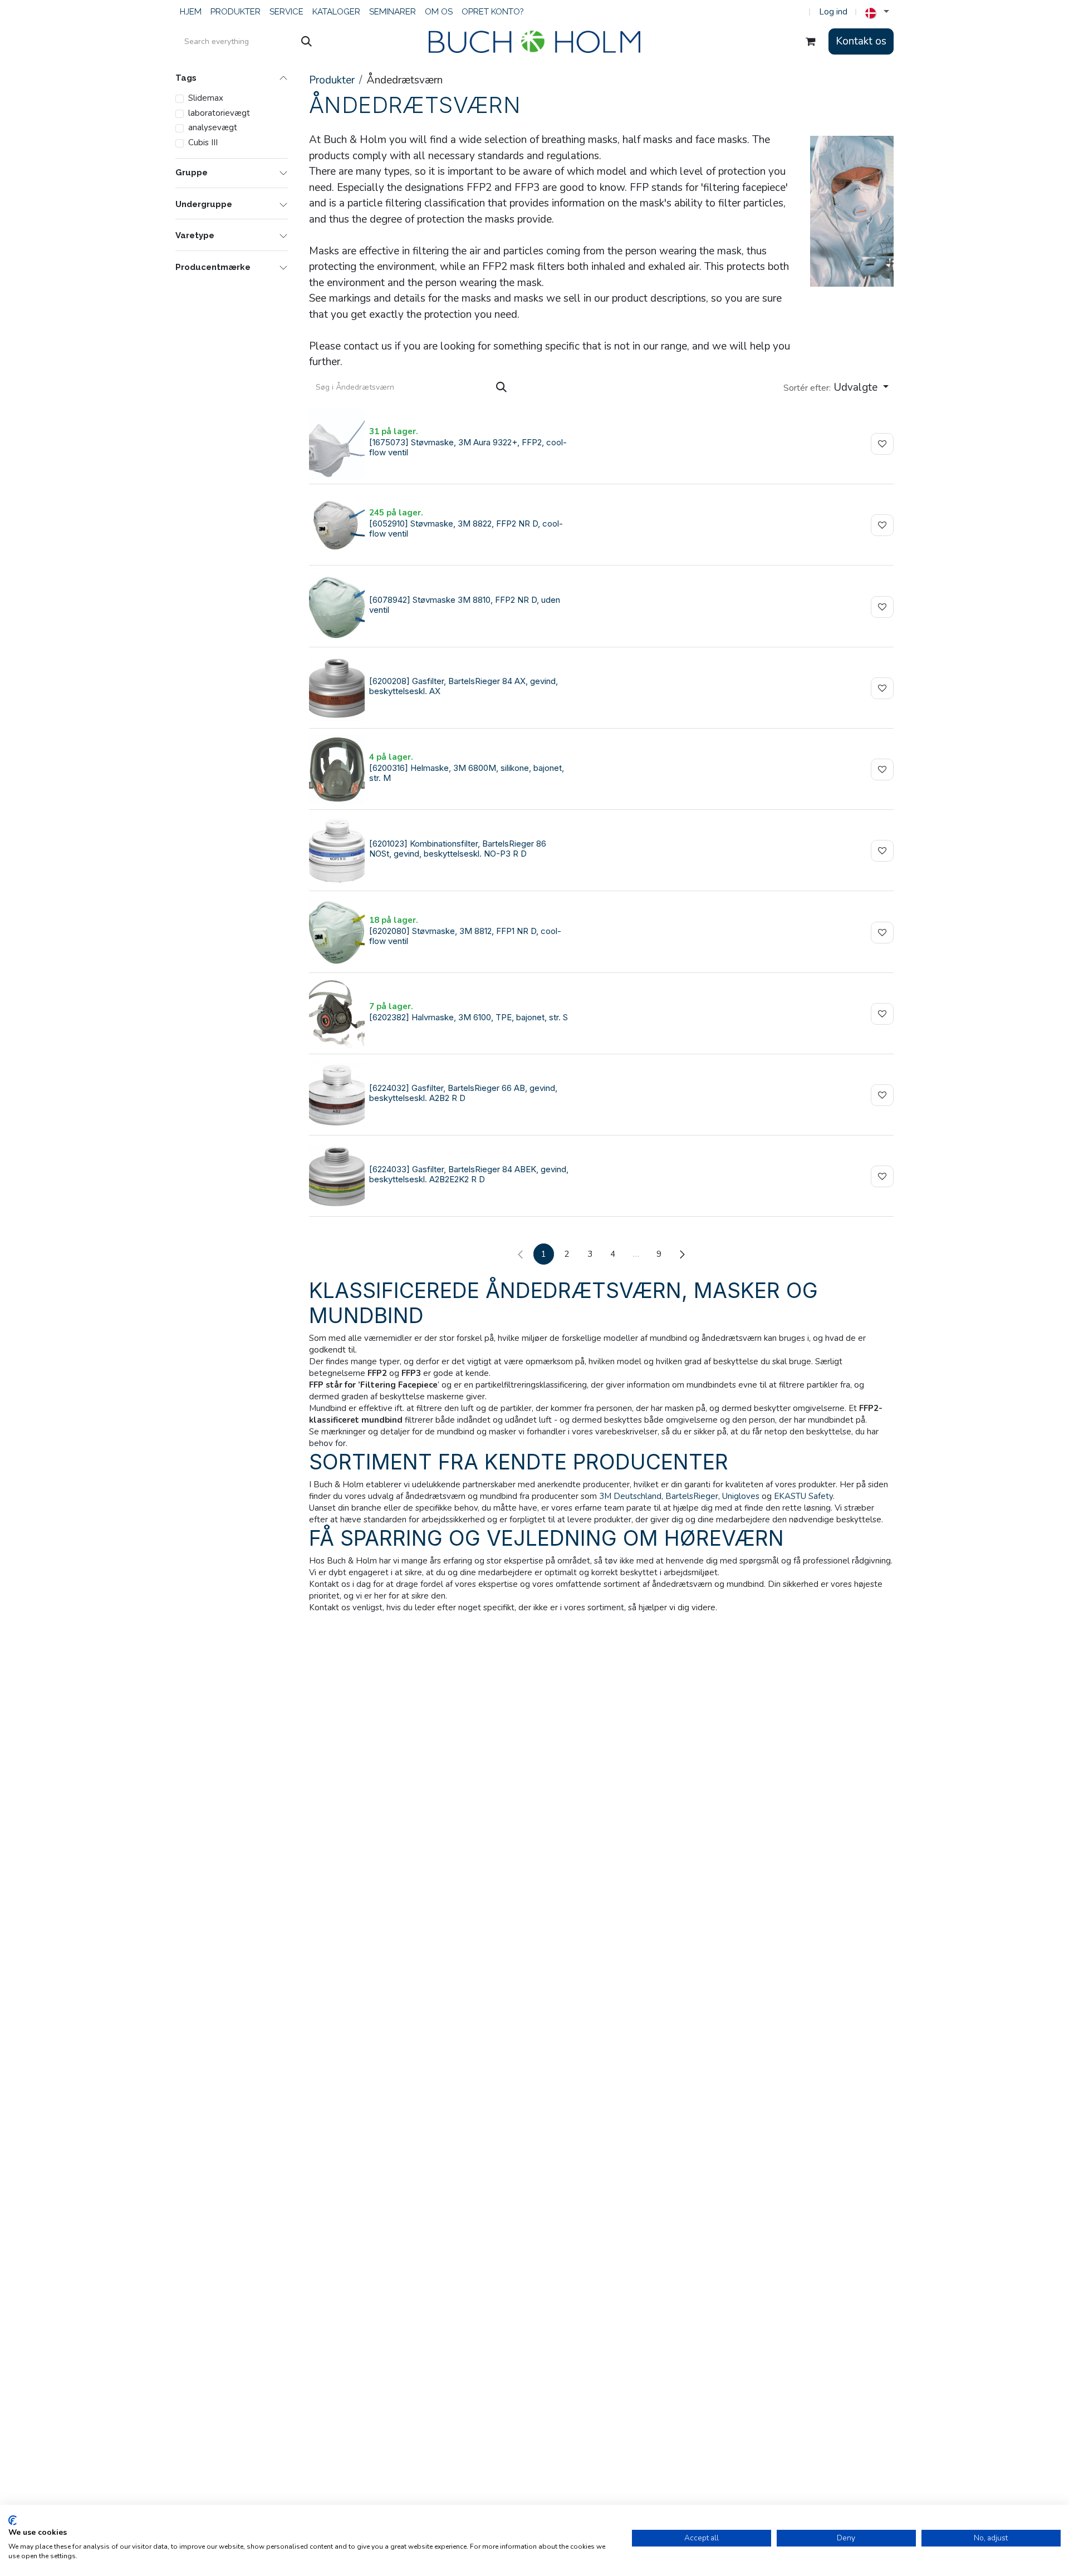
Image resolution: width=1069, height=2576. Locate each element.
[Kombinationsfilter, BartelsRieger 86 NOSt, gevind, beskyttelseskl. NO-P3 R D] (337, 851)
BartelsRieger (692, 1496)
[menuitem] (191, 12)
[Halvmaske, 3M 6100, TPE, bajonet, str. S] (337, 1014)
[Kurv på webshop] (811, 42)
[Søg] (307, 42)
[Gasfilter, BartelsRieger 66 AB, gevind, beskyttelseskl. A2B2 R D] (337, 1095)
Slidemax (206, 98)
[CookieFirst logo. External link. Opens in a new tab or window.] (13, 2520)
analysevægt (213, 127)
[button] (836, 388)
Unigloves (741, 1496)
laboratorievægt (219, 113)
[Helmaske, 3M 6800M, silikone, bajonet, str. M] (337, 770)
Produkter (332, 80)
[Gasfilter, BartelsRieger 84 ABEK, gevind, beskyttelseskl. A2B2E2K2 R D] (337, 1176)
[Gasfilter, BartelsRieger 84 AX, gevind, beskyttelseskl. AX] (337, 688)
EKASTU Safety (803, 1496)
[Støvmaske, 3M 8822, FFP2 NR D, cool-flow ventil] (337, 525)
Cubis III (203, 142)
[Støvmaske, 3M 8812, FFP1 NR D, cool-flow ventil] (337, 933)
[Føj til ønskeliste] (882, 444)
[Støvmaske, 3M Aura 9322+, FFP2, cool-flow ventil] (337, 444)
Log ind (833, 12)
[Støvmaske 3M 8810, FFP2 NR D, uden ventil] (337, 607)
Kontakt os (861, 41)
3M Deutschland (630, 1496)
